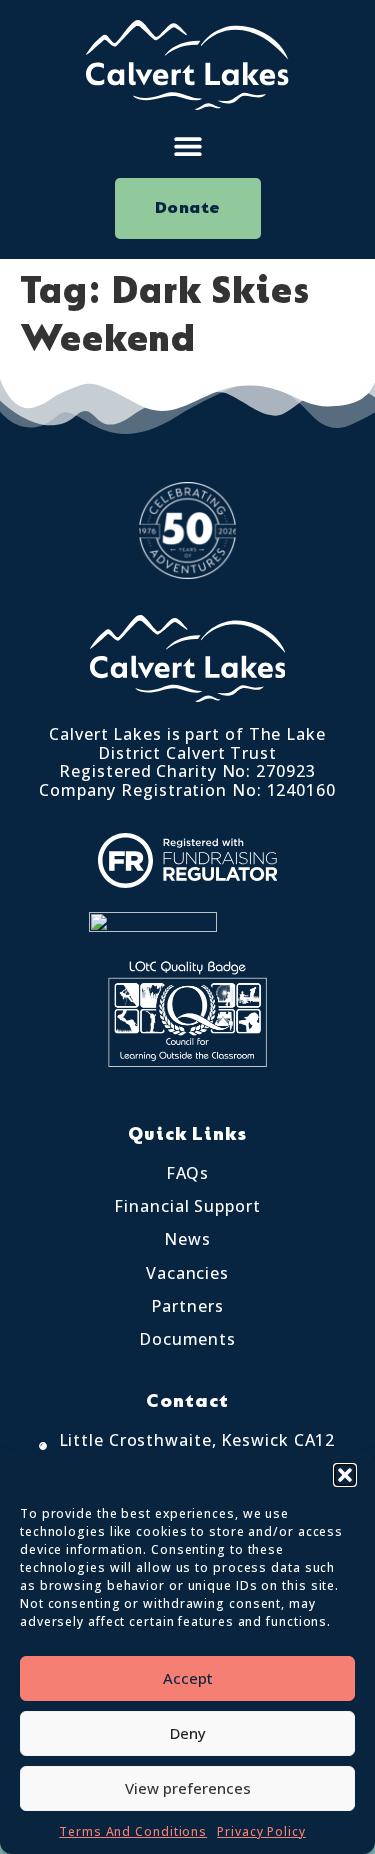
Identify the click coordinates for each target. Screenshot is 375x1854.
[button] (345, 1475)
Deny (188, 1733)
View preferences (188, 1788)
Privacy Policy (261, 1831)
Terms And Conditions (133, 1831)
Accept (188, 1678)
